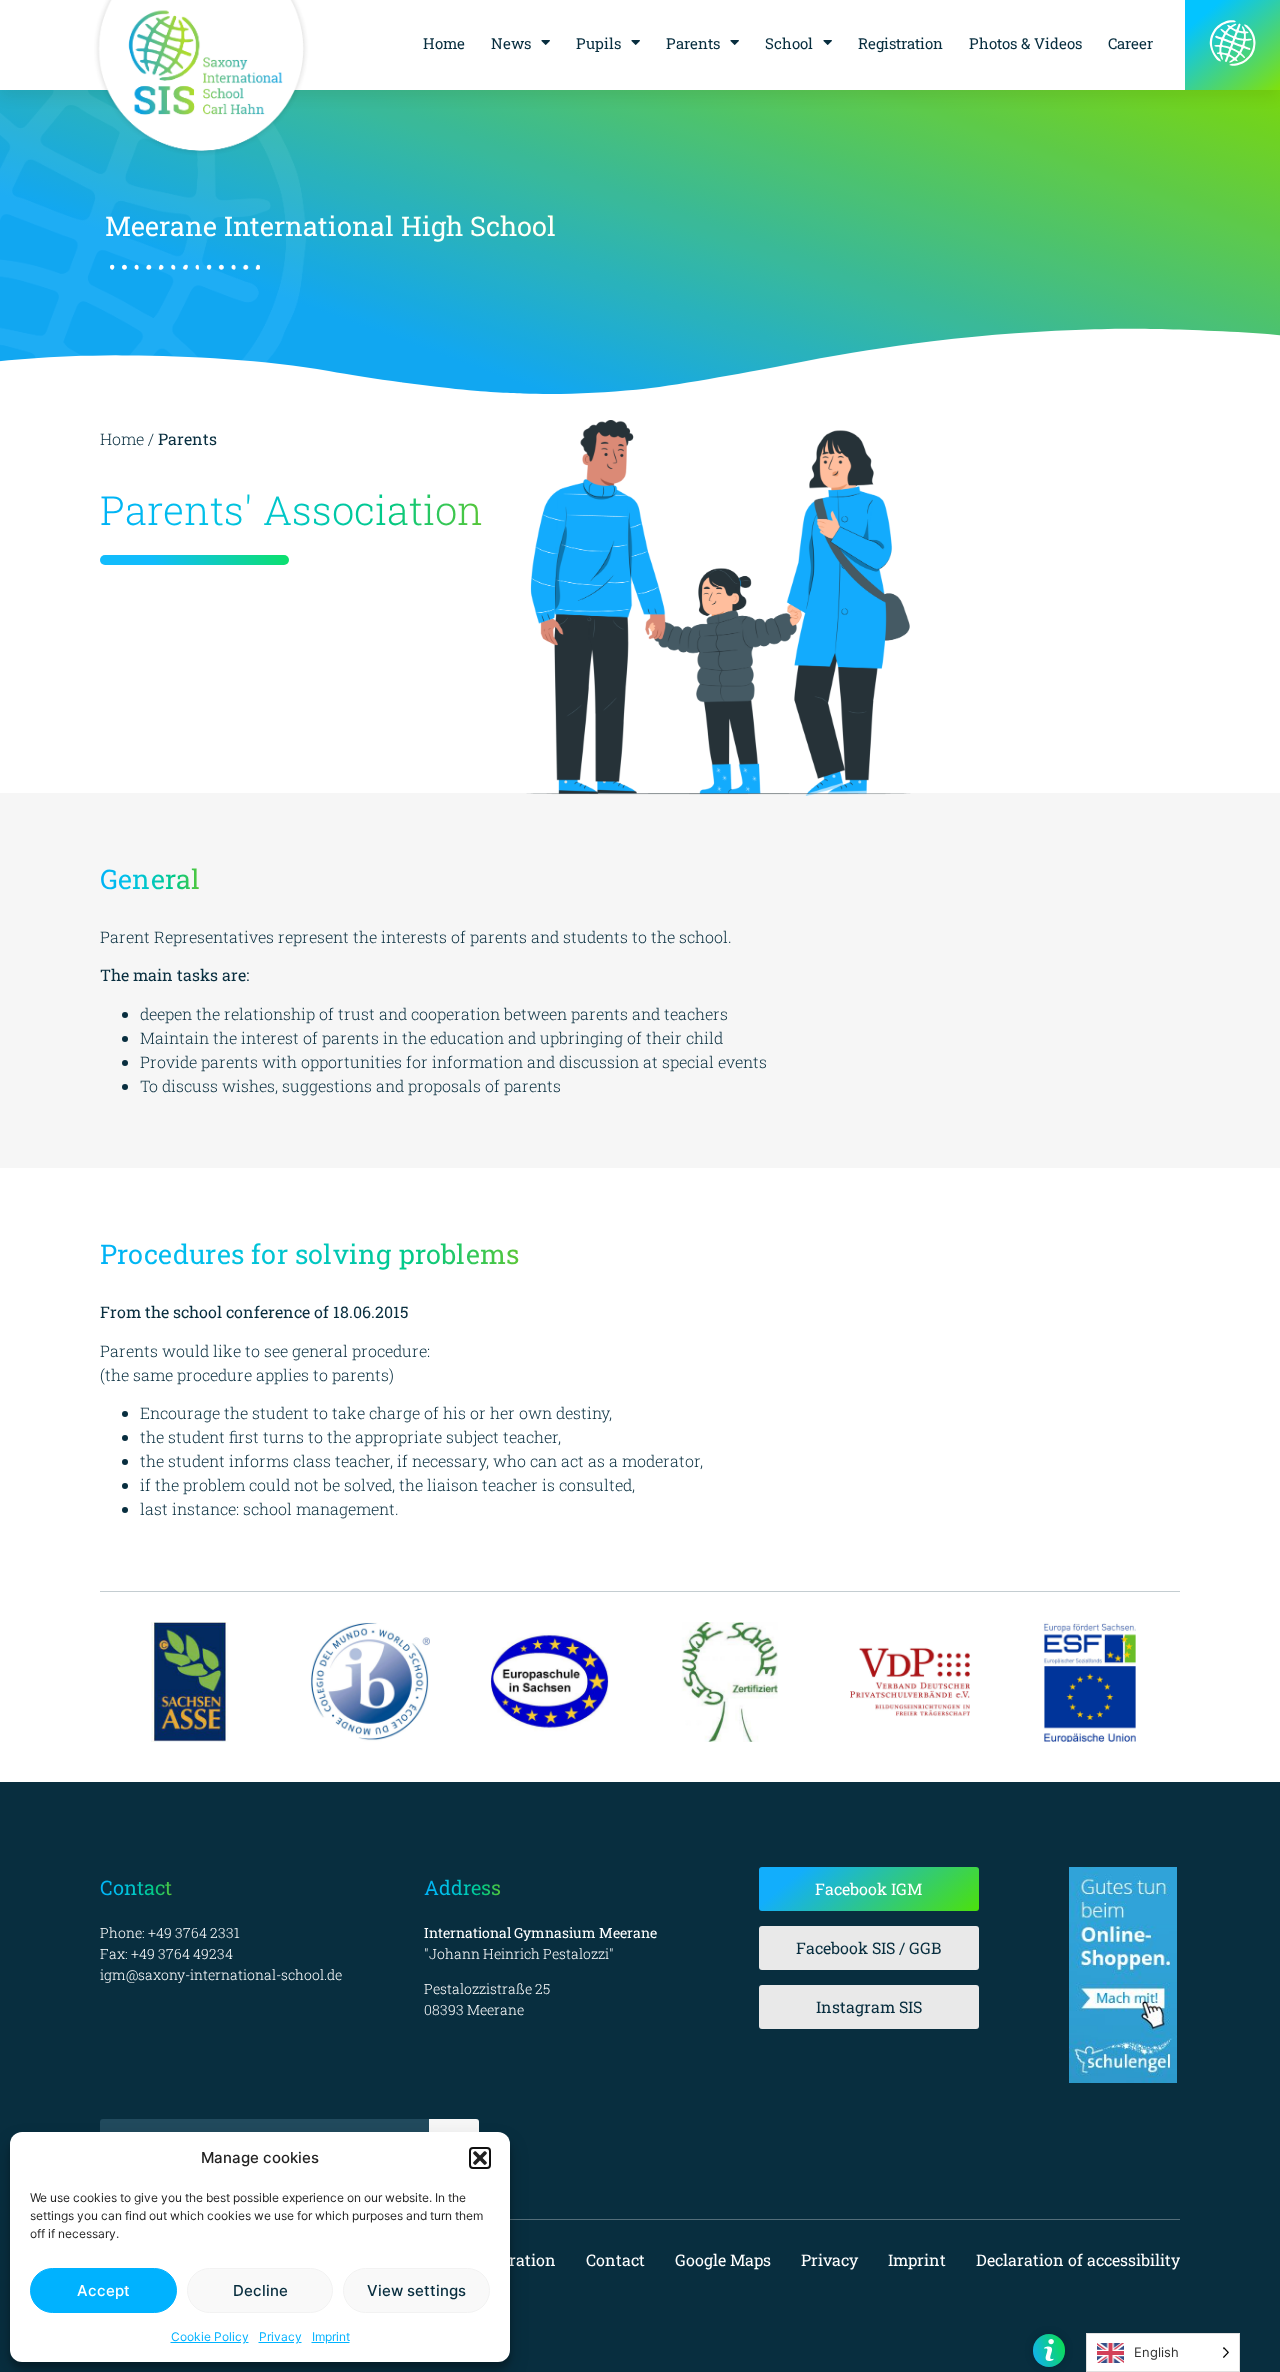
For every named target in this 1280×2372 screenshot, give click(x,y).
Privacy (280, 2336)
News (511, 43)
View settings (416, 2290)
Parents (693, 43)
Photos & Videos (1025, 43)
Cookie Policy (210, 2336)
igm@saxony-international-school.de (221, 1974)
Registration (900, 43)
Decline (260, 2290)
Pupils (598, 43)
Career (1130, 43)
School (789, 43)
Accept (103, 2290)
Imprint (331, 2336)
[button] (480, 2158)
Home (444, 43)
